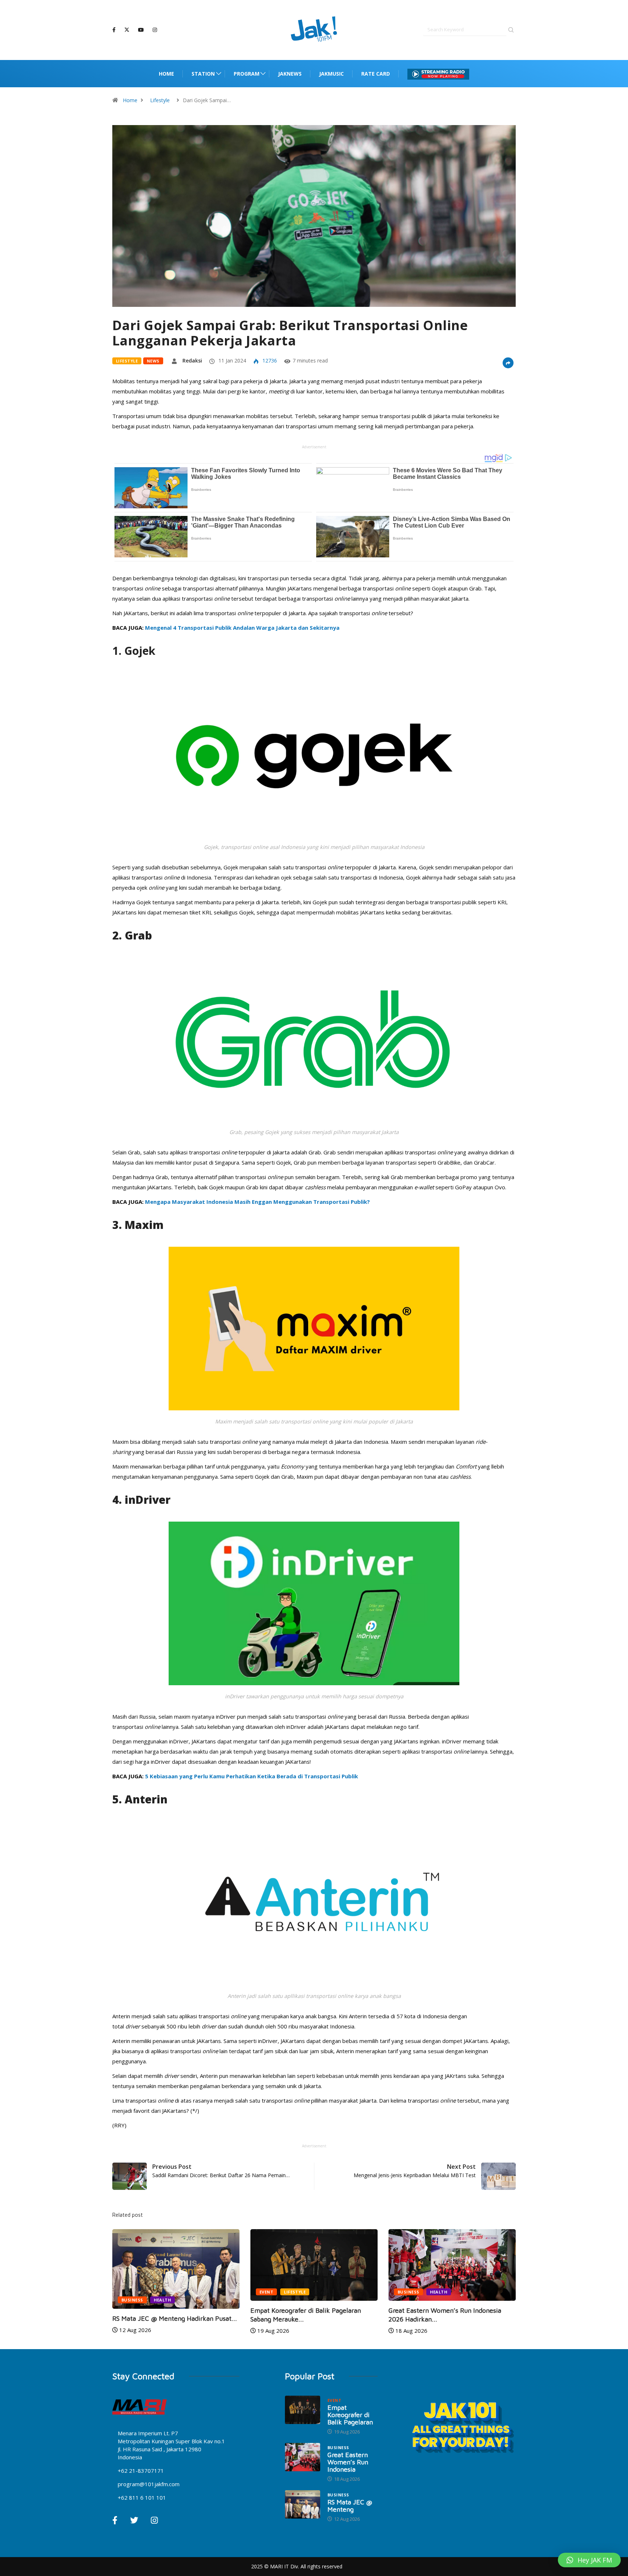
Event (128, 2292)
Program (247, 74)
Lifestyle (160, 100)
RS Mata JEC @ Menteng (350, 2506)
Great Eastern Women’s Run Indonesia (348, 2462)
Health (301, 2292)
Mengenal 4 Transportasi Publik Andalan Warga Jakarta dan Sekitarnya (242, 628)
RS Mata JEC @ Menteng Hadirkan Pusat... (451, 2318)
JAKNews (290, 74)
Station (203, 74)
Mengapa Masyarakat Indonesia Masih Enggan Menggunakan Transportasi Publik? (257, 1202)
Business (270, 2292)
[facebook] (114, 30)
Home (166, 74)
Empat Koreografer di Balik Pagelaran (350, 2415)
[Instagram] (155, 30)
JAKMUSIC (331, 74)
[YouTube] (141, 30)
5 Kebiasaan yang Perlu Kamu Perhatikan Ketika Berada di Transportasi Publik (251, 1776)
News (153, 361)
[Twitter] (127, 30)
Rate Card (376, 74)
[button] (589, 2560)
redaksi (192, 360)
